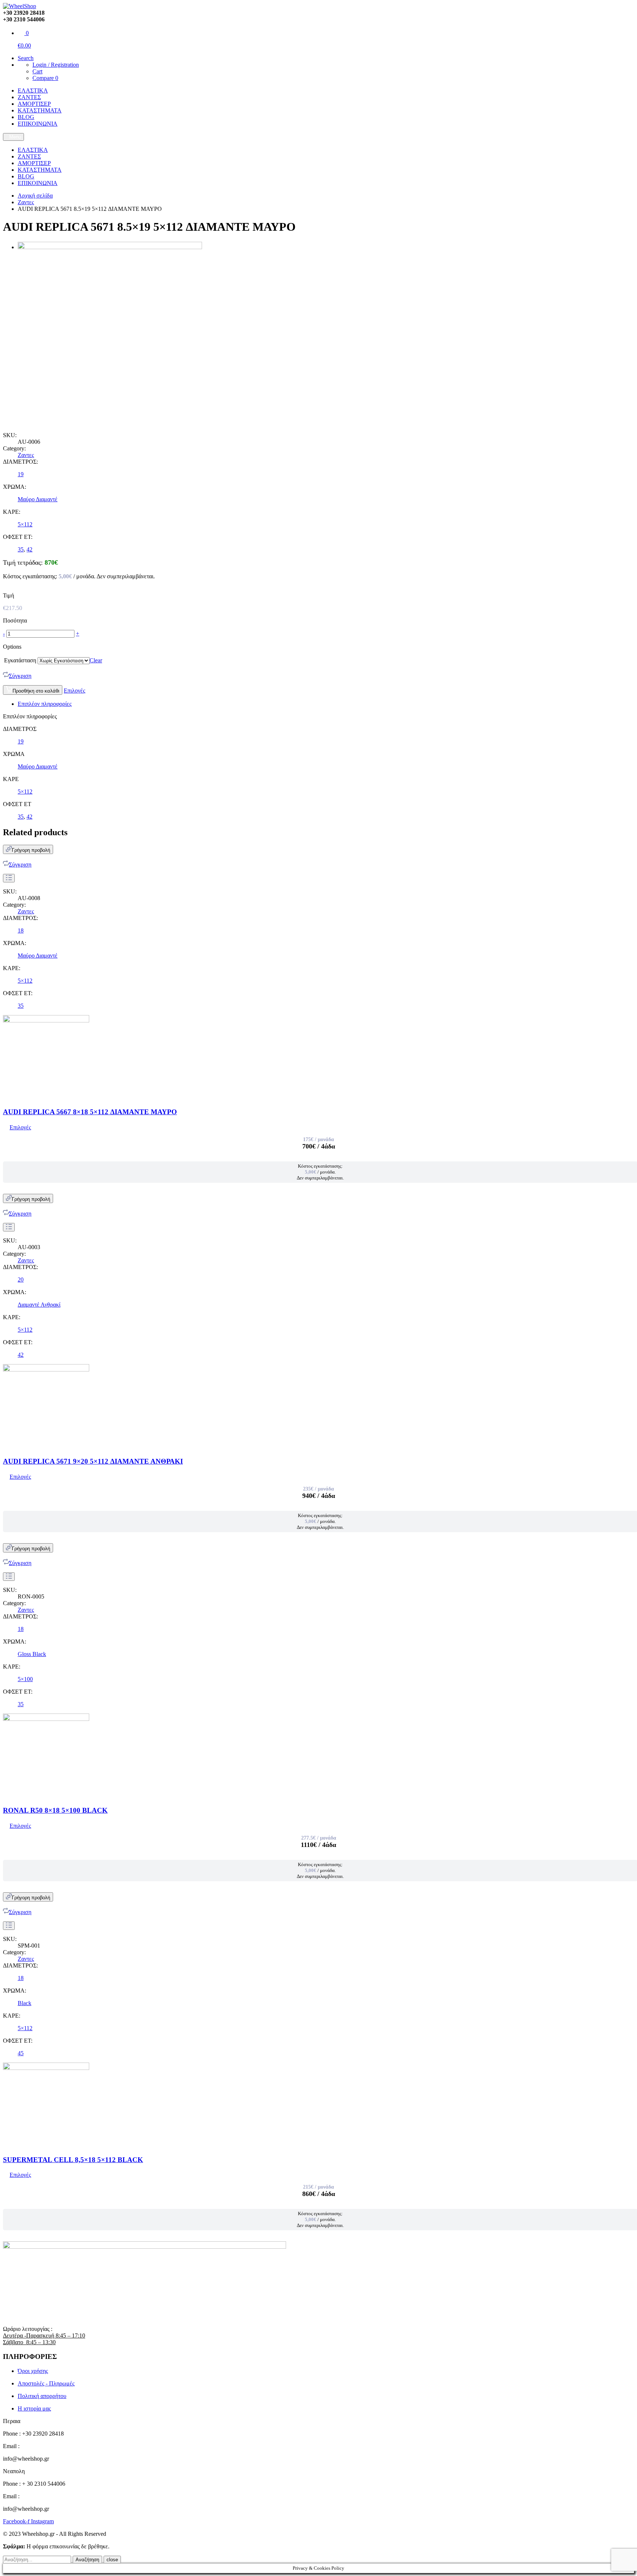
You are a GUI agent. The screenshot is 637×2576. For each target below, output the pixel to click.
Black (25, 2003)
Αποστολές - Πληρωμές (46, 2383)
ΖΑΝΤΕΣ (29, 97)
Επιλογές (74, 691)
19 (21, 474)
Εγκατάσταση (20, 660)
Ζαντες (26, 202)
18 (21, 930)
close (112, 2560)
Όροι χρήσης (33, 2371)
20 (21, 1280)
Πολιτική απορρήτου (42, 2396)
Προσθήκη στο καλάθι (36, 691)
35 (21, 549)
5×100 (25, 1679)
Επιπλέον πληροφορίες (45, 704)
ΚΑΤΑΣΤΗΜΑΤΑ (40, 110)
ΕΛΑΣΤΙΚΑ (33, 90)
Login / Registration (56, 65)
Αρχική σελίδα (35, 196)
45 (21, 2053)
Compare (45, 78)
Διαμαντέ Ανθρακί (39, 1305)
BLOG (26, 117)
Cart (37, 71)
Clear (96, 660)
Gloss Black (32, 1654)
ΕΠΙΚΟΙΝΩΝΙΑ (38, 124)
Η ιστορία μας (34, 2408)
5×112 (25, 524)
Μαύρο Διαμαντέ (38, 499)
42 (29, 549)
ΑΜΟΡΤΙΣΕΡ (34, 104)
